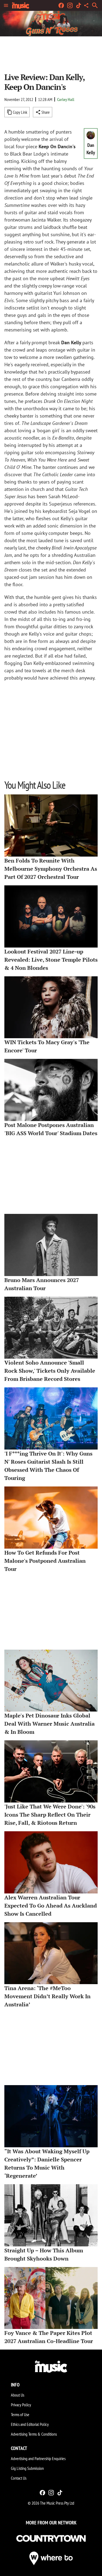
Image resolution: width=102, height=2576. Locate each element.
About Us (18, 2395)
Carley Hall (66, 99)
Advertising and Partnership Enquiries (38, 2458)
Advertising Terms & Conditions (34, 2434)
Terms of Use (20, 2414)
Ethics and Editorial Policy (30, 2424)
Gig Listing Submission (27, 2468)
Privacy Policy (21, 2405)
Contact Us (19, 2478)
